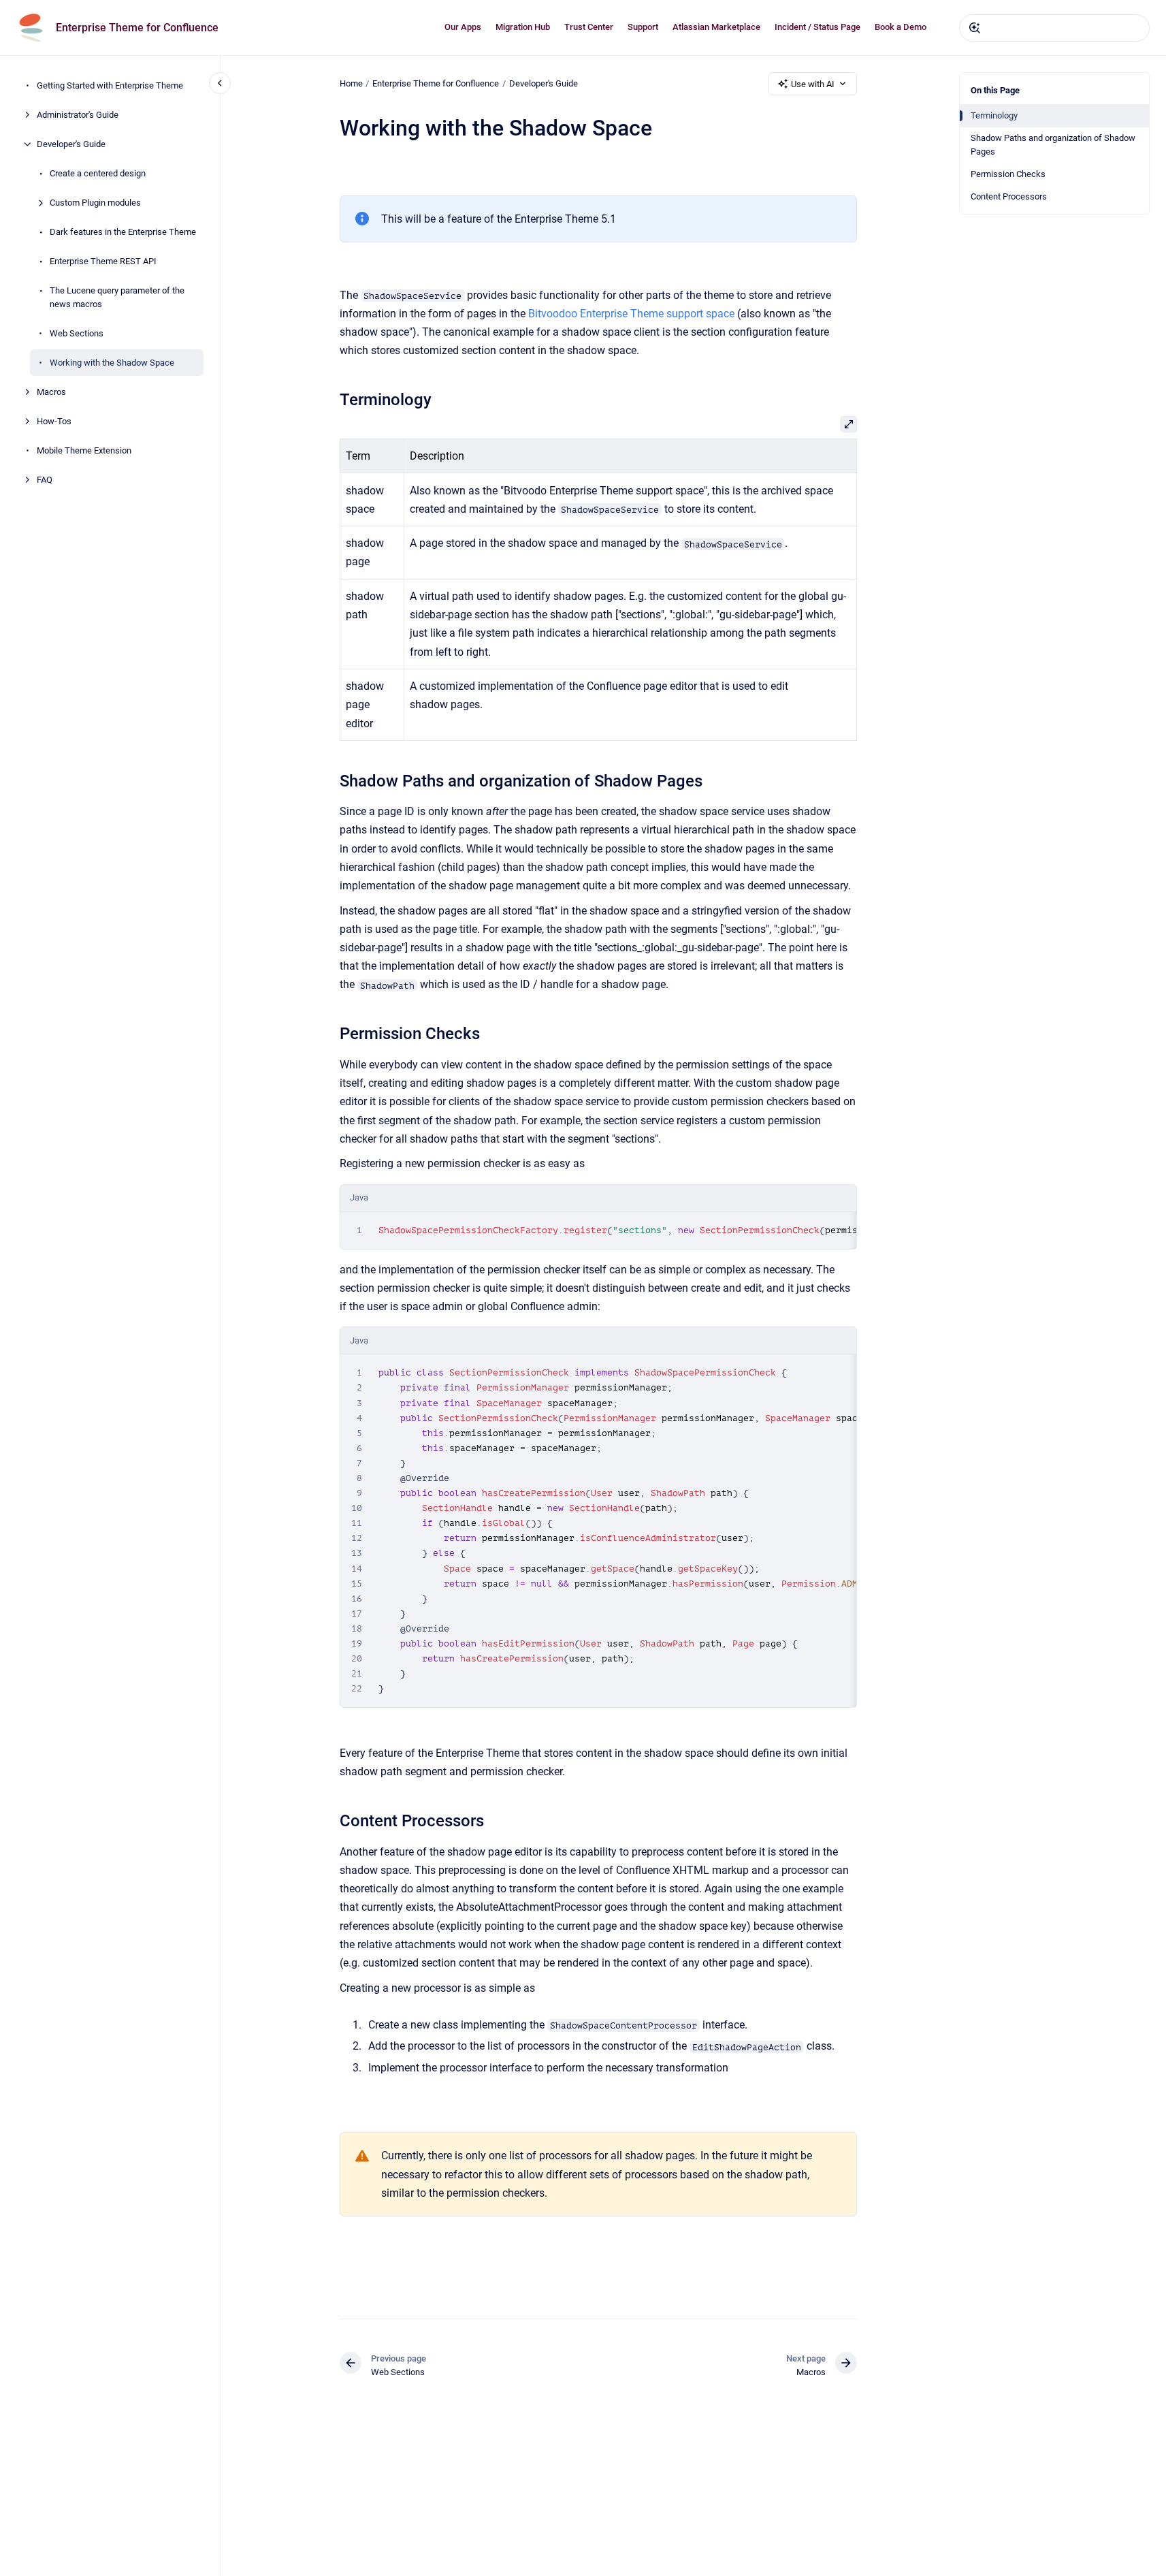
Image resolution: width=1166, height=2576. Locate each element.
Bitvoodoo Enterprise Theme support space (631, 314)
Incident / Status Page (817, 27)
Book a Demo (901, 27)
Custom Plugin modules (95, 203)
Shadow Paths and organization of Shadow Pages (1053, 145)
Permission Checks (1008, 174)
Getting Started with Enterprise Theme (110, 85)
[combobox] (1054, 28)
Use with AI (813, 84)
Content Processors (1009, 196)
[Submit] (975, 28)
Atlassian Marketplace (716, 27)
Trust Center (589, 27)
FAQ (45, 479)
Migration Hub (523, 27)
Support (643, 27)
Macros (51, 391)
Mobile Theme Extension (84, 450)
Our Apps (463, 27)
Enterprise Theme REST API (103, 261)
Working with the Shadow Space (112, 362)
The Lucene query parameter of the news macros (117, 297)
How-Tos (54, 420)
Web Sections (77, 333)
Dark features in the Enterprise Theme (123, 232)
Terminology (994, 115)
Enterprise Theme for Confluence (137, 28)
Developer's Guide (71, 144)
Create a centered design (98, 173)
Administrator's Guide (78, 115)
